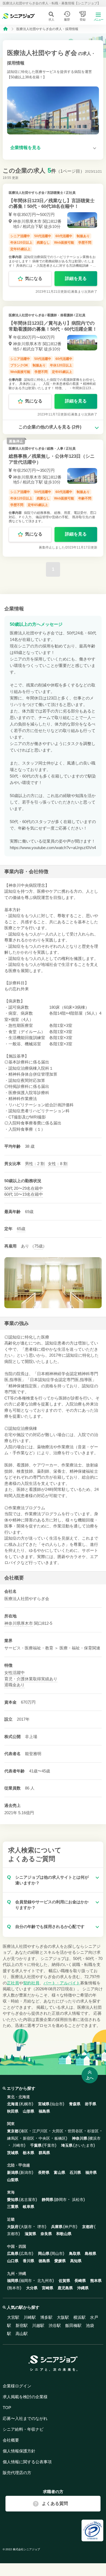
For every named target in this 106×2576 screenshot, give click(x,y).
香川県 (29, 2261)
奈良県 (46, 2234)
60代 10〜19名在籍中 (24, 1194)
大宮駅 (13, 2317)
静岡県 (48, 2200)
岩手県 (91, 2104)
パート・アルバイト (62, 1983)
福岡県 (13, 2281)
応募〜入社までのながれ (25, 2418)
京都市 (13, 2234)
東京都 (13, 2131)
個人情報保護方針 (19, 2451)
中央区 (44, 2138)
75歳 (38, 1246)
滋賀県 (30, 2234)
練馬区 (13, 2138)
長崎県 (80, 2281)
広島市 (26, 2253)
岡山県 (44, 2253)
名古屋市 (28, 2200)
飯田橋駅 (73, 2325)
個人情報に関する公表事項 (27, 2462)
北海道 (13, 2104)
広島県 (13, 2253)
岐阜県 (29, 2207)
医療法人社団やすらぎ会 (27, 193)
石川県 (75, 2172)
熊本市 (14, 2288)
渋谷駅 (55, 2325)
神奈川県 (13, 1623)
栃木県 (29, 2153)
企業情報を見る (26, 148)
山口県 (13, 2261)
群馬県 (44, 2153)
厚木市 (27, 1623)
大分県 (32, 2288)
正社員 (13, 1983)
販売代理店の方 (17, 2473)
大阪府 (13, 2227)
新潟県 (13, 2172)
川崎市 (18, 2145)
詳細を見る (76, 278)
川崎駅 (30, 2317)
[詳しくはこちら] (53, 242)
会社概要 (11, 2440)
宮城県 (44, 2104)
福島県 (44, 2111)
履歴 (67, 20)
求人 (51, 20)
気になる (34, 278)
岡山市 (57, 2253)
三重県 (13, 2207)
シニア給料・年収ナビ (23, 2429)
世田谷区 (75, 2131)
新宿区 (29, 2138)
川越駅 (38, 2325)
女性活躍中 (15, 1673)
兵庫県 (57, 2227)
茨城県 (13, 2153)
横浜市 (95, 2138)
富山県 (60, 2172)
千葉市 (49, 2145)
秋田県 (13, 2111)
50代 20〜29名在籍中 (24, 1188)
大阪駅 (63, 2317)
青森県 (75, 2104)
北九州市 (45, 2281)
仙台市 (57, 2104)
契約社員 (31, 1983)
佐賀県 (64, 2281)
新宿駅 (22, 2325)
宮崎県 (48, 2288)
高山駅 (22, 2334)
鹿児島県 (65, 2288)
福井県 (91, 2172)
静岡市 (61, 2200)
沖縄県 (83, 2288)
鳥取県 (75, 2253)
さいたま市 (84, 2145)
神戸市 (70, 2227)
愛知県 (13, 2200)
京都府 (88, 2227)
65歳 (21, 1229)
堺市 (41, 2227)
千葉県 (36, 2145)
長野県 (44, 2172)
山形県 (29, 2111)
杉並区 (93, 2131)
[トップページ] (5, 28)
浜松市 (78, 2200)
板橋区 (60, 2138)
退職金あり (15, 1685)
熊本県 (96, 2281)
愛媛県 (60, 2261)
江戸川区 (40, 2131)
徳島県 (44, 2261)
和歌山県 (64, 2234)
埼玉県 (67, 2145)
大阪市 (26, 2227)
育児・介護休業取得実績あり (31, 1679)
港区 (24, 2131)
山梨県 (13, 2180)
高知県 (76, 2261)
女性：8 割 (58, 1164)
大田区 (58, 2131)
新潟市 (26, 2172)
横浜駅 (79, 2317)
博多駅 (46, 2317)
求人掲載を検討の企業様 (25, 2397)
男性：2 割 (35, 1164)
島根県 (91, 2253)
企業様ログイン (17, 2386)
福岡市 (26, 2281)
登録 (83, 20)
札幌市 (26, 2104)
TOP (7, 2408)
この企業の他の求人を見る (50, 427)
